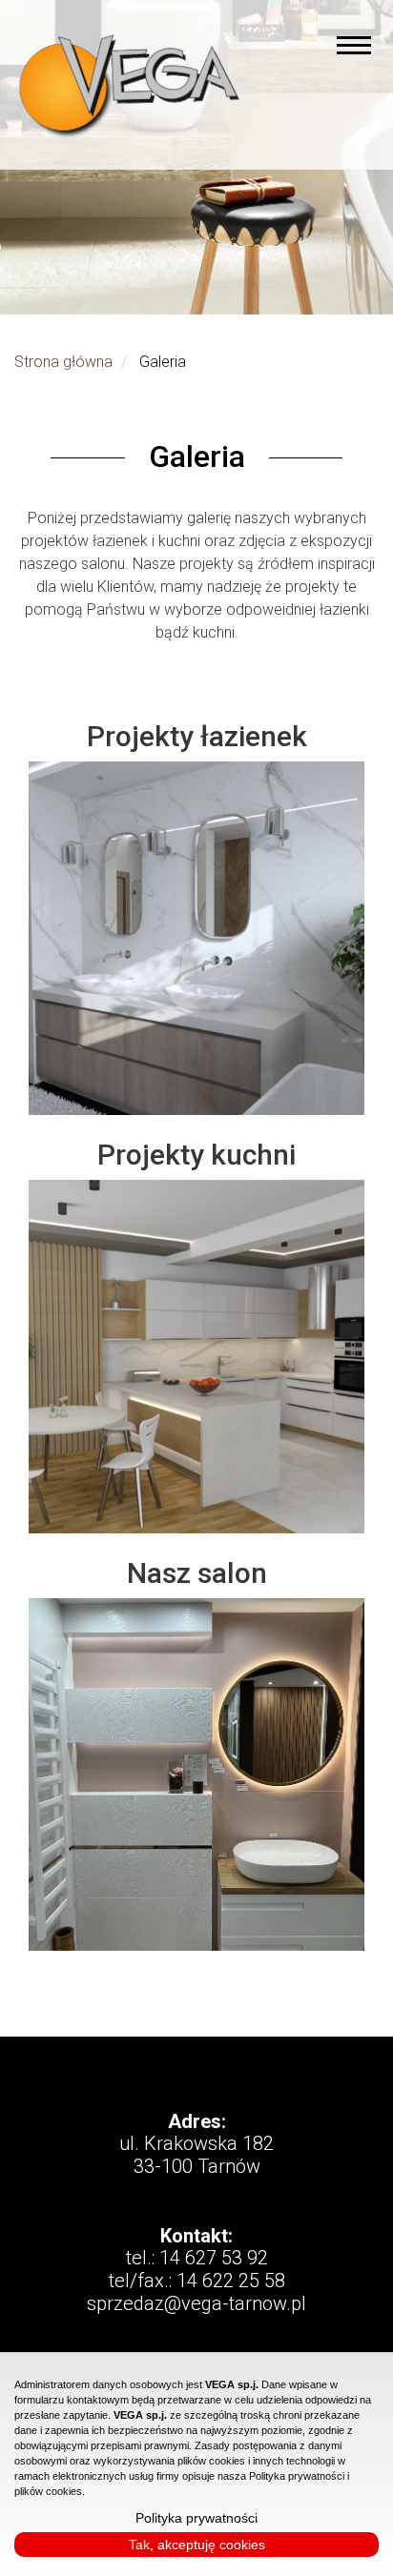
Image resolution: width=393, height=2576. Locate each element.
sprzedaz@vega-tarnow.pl (196, 2303)
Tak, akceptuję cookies (197, 2545)
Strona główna (63, 362)
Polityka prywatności (196, 2518)
